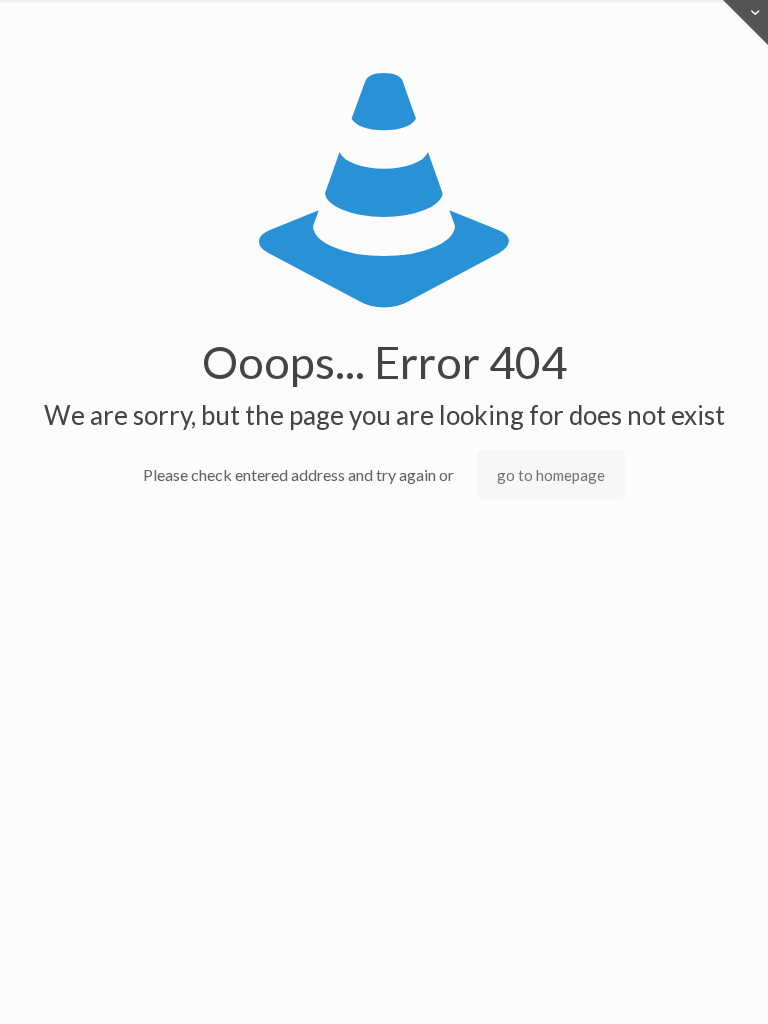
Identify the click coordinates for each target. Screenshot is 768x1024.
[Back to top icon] (672, 983)
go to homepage (551, 475)
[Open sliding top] (745, 22)
